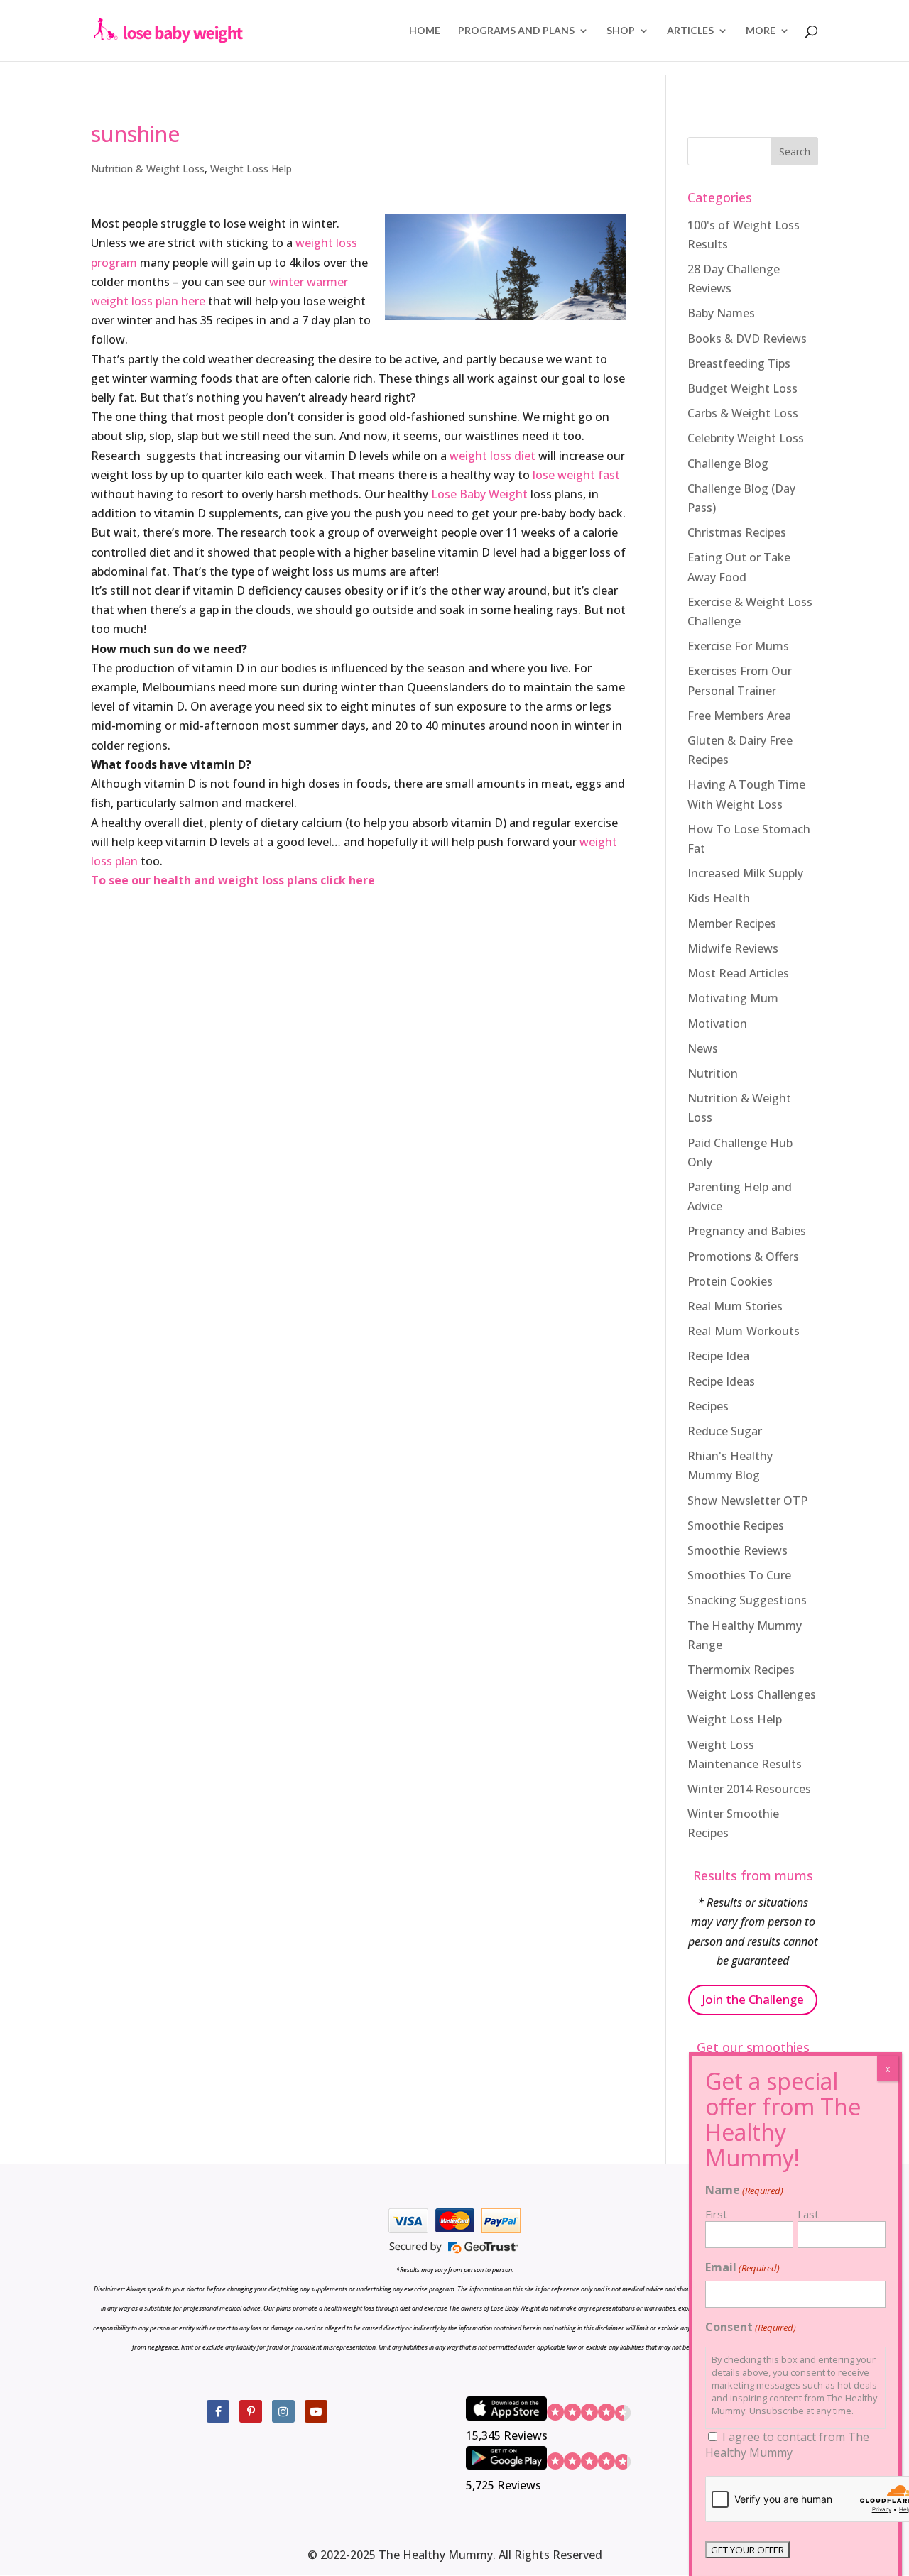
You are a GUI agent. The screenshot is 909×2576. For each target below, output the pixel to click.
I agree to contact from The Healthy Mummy (787, 2445)
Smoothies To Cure (739, 1575)
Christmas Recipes (737, 532)
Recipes (708, 1406)
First (716, 2214)
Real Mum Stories (735, 1306)
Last (808, 2214)
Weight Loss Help (251, 169)
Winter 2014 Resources (749, 1789)
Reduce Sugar (725, 1431)
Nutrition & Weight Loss (148, 169)
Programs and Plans (516, 31)
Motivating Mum (733, 998)
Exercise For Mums (738, 646)
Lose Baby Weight (479, 494)
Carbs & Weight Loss (743, 413)
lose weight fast (576, 475)
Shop (621, 31)
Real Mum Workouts (744, 1331)
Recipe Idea (718, 1356)
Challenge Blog (728, 464)
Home (425, 31)
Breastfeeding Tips (739, 363)
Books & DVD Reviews (747, 339)
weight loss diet (492, 456)
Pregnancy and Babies (747, 1231)
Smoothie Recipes (736, 1525)
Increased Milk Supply (745, 873)
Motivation (717, 1024)
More (761, 31)
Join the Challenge (753, 1999)
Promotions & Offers (743, 1256)
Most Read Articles (738, 973)
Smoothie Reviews (737, 1550)
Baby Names (721, 313)
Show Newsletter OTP (747, 1501)
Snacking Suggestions (747, 1600)
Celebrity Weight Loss (746, 438)
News (703, 1048)
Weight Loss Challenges (752, 1694)
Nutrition (713, 1073)
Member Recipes (732, 923)
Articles (690, 31)
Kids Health (719, 898)
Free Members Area (739, 716)
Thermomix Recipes (741, 1670)
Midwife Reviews (733, 948)
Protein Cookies (730, 1281)
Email (742, 2267)
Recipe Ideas (721, 1381)
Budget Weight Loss (742, 388)
